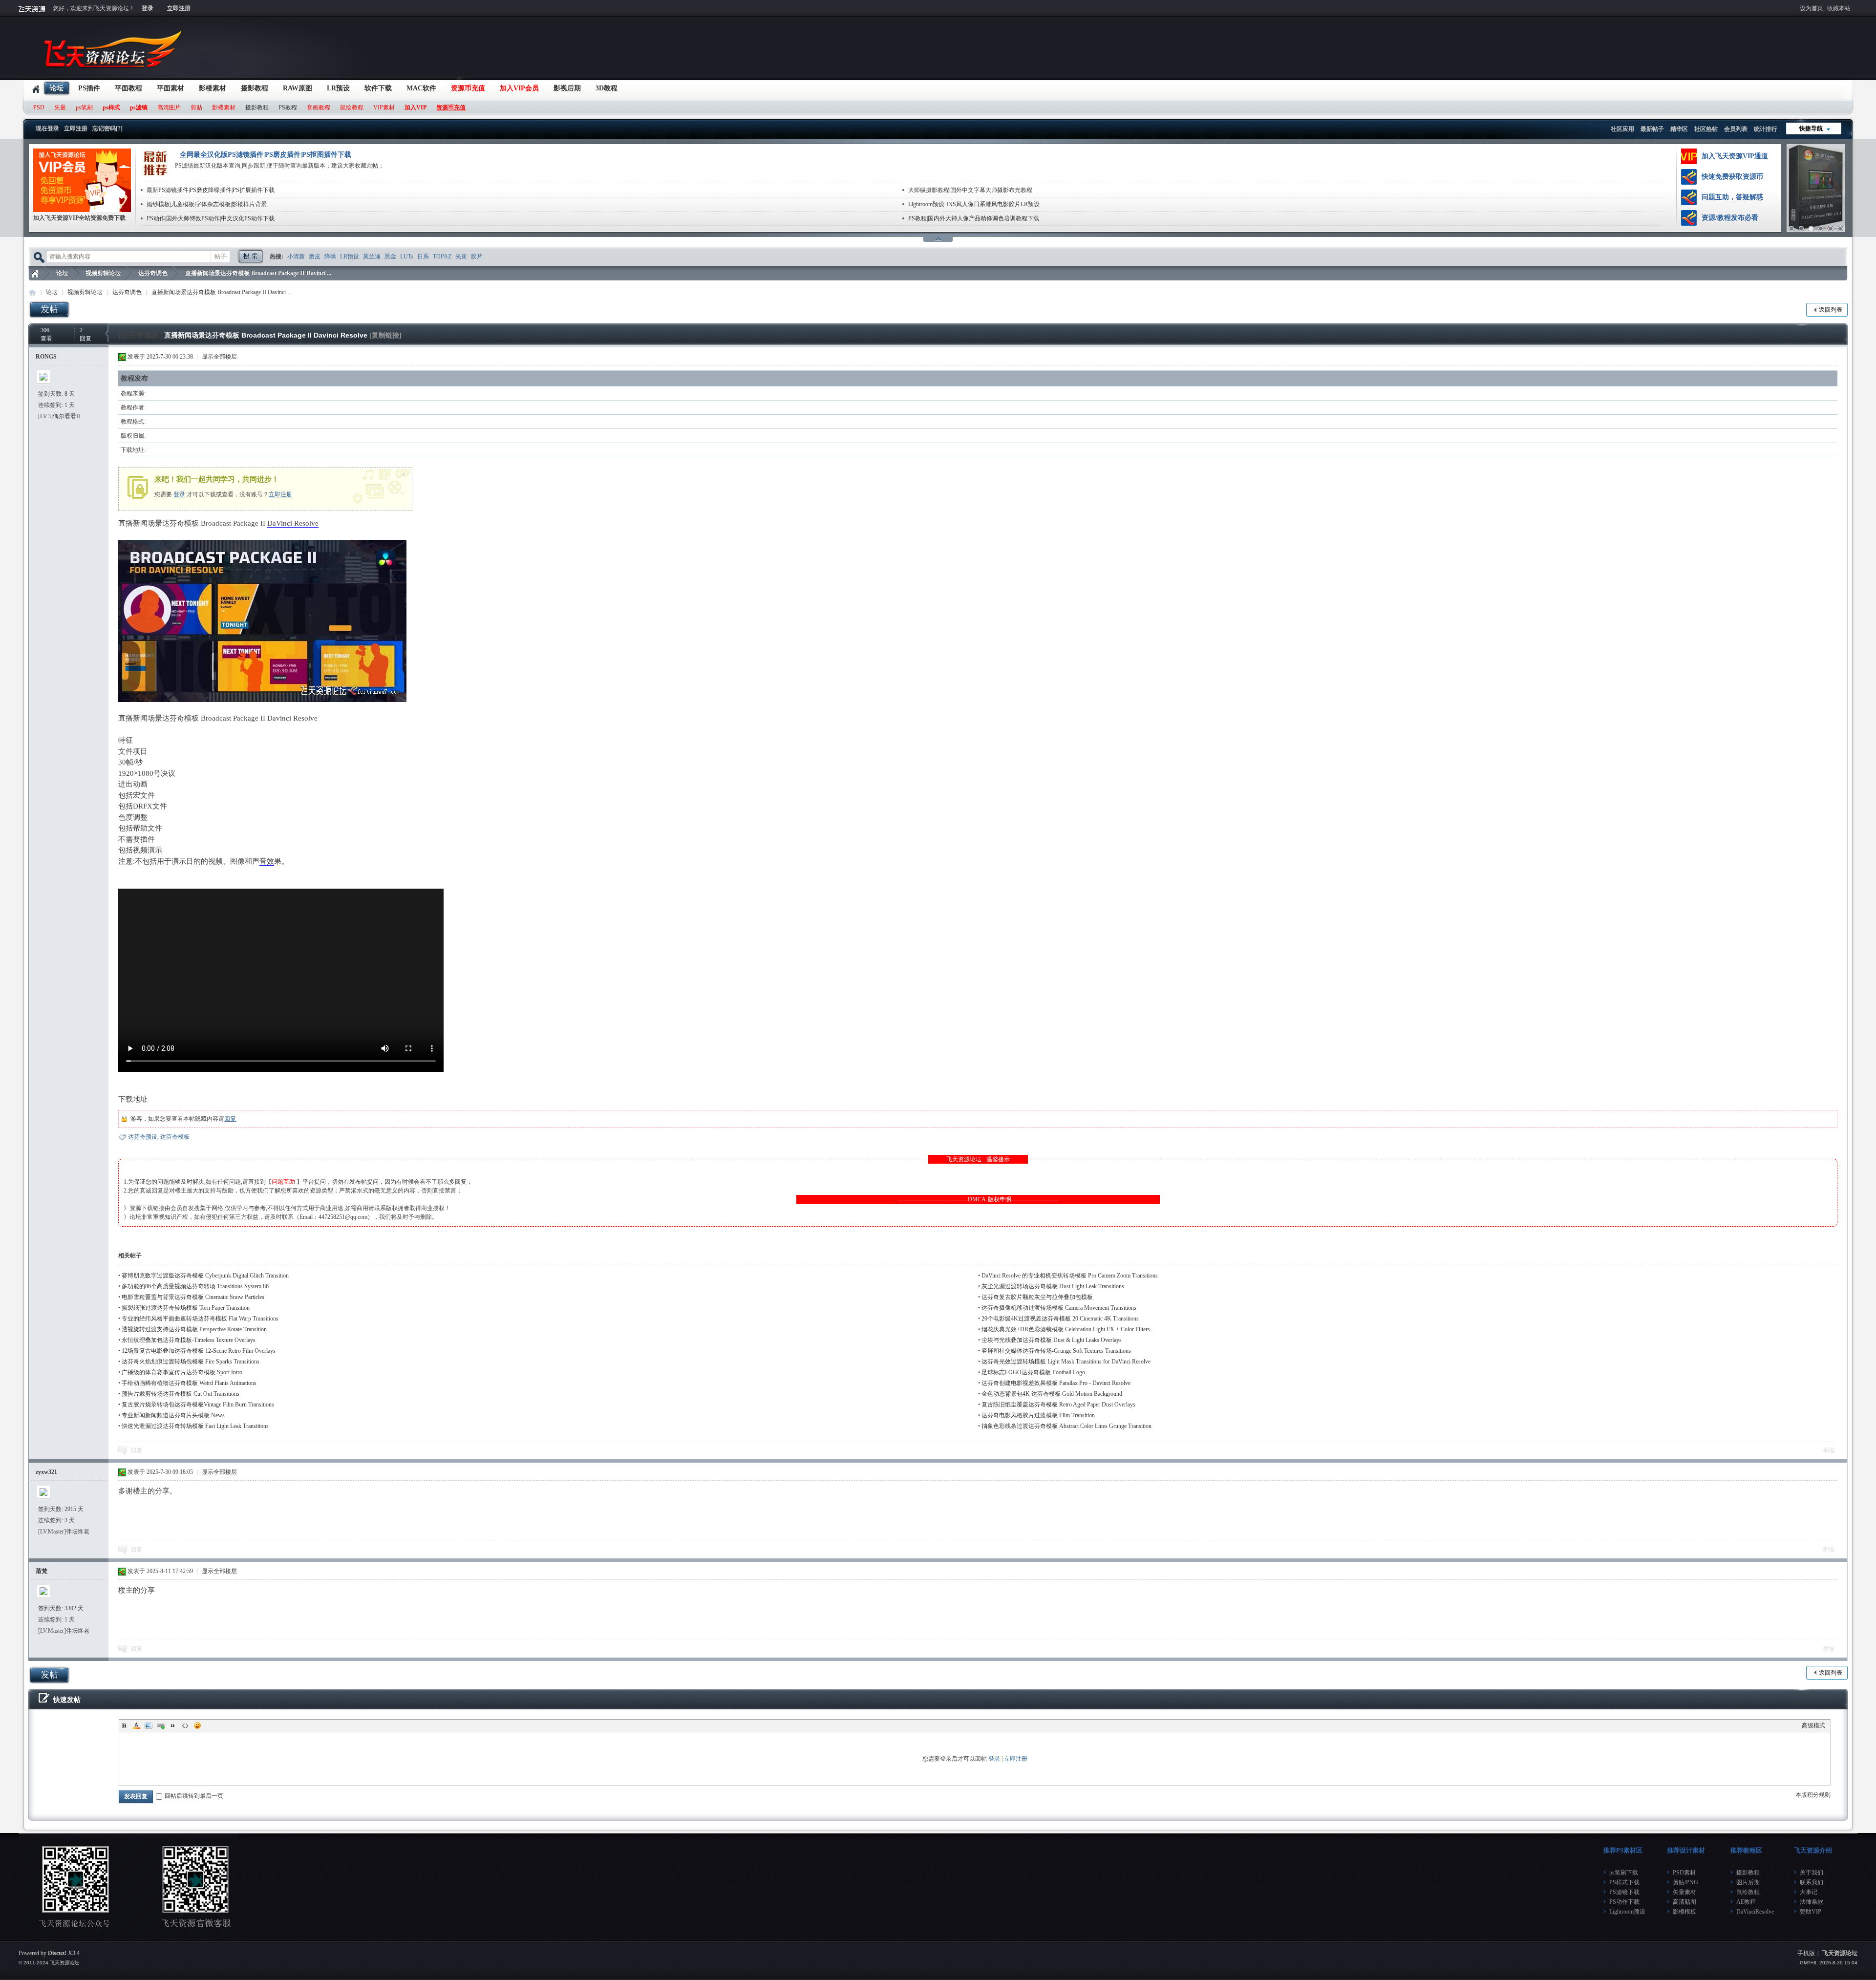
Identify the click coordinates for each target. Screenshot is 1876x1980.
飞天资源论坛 (35, 273)
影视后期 (567, 88)
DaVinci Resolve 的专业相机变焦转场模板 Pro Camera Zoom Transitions (1070, 1276)
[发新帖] (49, 309)
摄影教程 (255, 88)
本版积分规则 (1813, 1795)
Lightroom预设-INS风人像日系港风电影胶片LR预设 (974, 204)
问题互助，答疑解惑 (1732, 197)
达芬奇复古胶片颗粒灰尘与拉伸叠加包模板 (1037, 1297)
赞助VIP (1811, 1912)
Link (161, 1725)
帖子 (220, 256)
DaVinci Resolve (293, 523)
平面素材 (171, 88)
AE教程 (1746, 1902)
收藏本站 (1839, 8)
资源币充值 (468, 88)
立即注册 (179, 8)
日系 (423, 256)
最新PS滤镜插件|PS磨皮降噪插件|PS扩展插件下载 (211, 190)
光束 (461, 256)
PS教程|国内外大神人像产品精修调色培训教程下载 (974, 218)
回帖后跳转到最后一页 (194, 1796)
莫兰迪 (372, 256)
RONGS (46, 357)
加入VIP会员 (519, 88)
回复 (230, 1119)
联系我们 (1812, 1882)
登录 (148, 8)
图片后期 (1748, 1882)
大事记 (1809, 1892)
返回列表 (1831, 310)
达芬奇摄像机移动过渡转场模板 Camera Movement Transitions (1059, 1308)
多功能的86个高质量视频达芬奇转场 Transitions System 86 (195, 1286)
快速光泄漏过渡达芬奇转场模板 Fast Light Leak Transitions (195, 1426)
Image (149, 1725)
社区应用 (1622, 129)
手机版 (1806, 1953)
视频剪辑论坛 (103, 273)
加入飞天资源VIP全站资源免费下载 (79, 218)
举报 (1829, 1450)
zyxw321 (46, 1472)
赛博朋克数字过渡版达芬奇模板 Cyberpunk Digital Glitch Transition (205, 1276)
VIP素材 (384, 107)
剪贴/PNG (1685, 1882)
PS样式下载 (1624, 1882)
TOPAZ (442, 256)
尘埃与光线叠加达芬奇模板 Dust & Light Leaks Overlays (1052, 1340)
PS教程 (288, 107)
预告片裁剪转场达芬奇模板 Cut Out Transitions (181, 1394)
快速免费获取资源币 (1732, 177)
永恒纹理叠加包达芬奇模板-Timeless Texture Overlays (189, 1340)
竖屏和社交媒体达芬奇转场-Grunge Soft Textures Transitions (1056, 1351)
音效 (267, 861)
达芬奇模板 (175, 1137)
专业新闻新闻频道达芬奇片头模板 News (173, 1415)
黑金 (390, 256)
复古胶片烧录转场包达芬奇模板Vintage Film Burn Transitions (198, 1405)
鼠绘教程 (352, 107)
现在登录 (47, 128)
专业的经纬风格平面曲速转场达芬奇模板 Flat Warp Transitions (200, 1319)
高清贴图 (1684, 1902)
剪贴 (196, 107)
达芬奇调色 (153, 273)
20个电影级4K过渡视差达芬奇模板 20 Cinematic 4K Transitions (1060, 1319)
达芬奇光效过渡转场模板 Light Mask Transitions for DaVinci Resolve (1066, 1362)
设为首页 (1812, 8)
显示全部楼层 (219, 357)
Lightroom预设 (1627, 1912)
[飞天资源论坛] (115, 73)
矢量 (60, 107)
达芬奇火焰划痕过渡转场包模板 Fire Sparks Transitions (191, 1362)
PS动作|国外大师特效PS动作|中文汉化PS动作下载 (211, 218)
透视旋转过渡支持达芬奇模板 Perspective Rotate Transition (194, 1329)
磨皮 (315, 256)
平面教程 (128, 88)
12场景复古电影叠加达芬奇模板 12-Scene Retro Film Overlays (199, 1351)
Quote (173, 1725)
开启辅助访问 (1855, 7)
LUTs (407, 256)
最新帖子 (1652, 129)
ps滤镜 (139, 107)
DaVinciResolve (1755, 1912)
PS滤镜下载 (1624, 1892)
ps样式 (111, 107)
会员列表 (1736, 129)
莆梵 (42, 1571)
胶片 (477, 256)
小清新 (296, 256)
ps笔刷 (84, 107)
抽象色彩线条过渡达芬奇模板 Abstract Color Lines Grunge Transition (1066, 1426)
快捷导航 (1811, 128)
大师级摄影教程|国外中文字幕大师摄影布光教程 (970, 190)
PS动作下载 (1624, 1902)
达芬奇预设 (143, 1137)
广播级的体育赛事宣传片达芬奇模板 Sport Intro (182, 1372)
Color (136, 1725)
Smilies (197, 1725)
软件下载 (378, 88)
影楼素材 (213, 88)
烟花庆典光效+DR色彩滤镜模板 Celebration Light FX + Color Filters (1066, 1329)
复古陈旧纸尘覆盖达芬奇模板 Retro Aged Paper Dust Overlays (1058, 1405)
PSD (39, 107)
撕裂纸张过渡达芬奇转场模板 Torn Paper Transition (186, 1308)
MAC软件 (421, 88)
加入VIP (416, 107)
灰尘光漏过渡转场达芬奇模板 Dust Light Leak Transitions (1053, 1286)
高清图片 (169, 107)
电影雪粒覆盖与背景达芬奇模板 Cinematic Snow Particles (193, 1297)
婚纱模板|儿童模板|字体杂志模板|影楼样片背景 (207, 204)
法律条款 (1812, 1902)
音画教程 (319, 107)
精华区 (1679, 129)
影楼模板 (1684, 1912)
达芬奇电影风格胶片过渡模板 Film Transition (1038, 1415)
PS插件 (89, 88)
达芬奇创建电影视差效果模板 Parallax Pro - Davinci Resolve (1056, 1383)
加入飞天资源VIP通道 (1735, 156)
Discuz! (57, 1953)
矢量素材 (1684, 1892)
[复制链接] (385, 335)
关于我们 (1812, 1873)
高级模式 (1813, 1725)
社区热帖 (1706, 129)
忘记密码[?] (107, 128)
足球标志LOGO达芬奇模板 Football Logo (1033, 1372)
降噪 (330, 256)
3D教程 (607, 88)
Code (185, 1725)
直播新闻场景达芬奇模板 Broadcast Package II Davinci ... (258, 273)
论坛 (57, 88)
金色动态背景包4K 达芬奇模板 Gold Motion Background (1052, 1394)
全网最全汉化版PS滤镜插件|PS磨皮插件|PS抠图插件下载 (266, 155)
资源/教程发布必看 (1730, 218)
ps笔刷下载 (1624, 1873)
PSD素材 (1684, 1873)
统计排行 (1766, 129)
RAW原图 (298, 88)
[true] (250, 256)
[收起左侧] (107, 333)
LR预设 (338, 88)
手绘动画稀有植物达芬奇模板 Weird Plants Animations (189, 1383)
